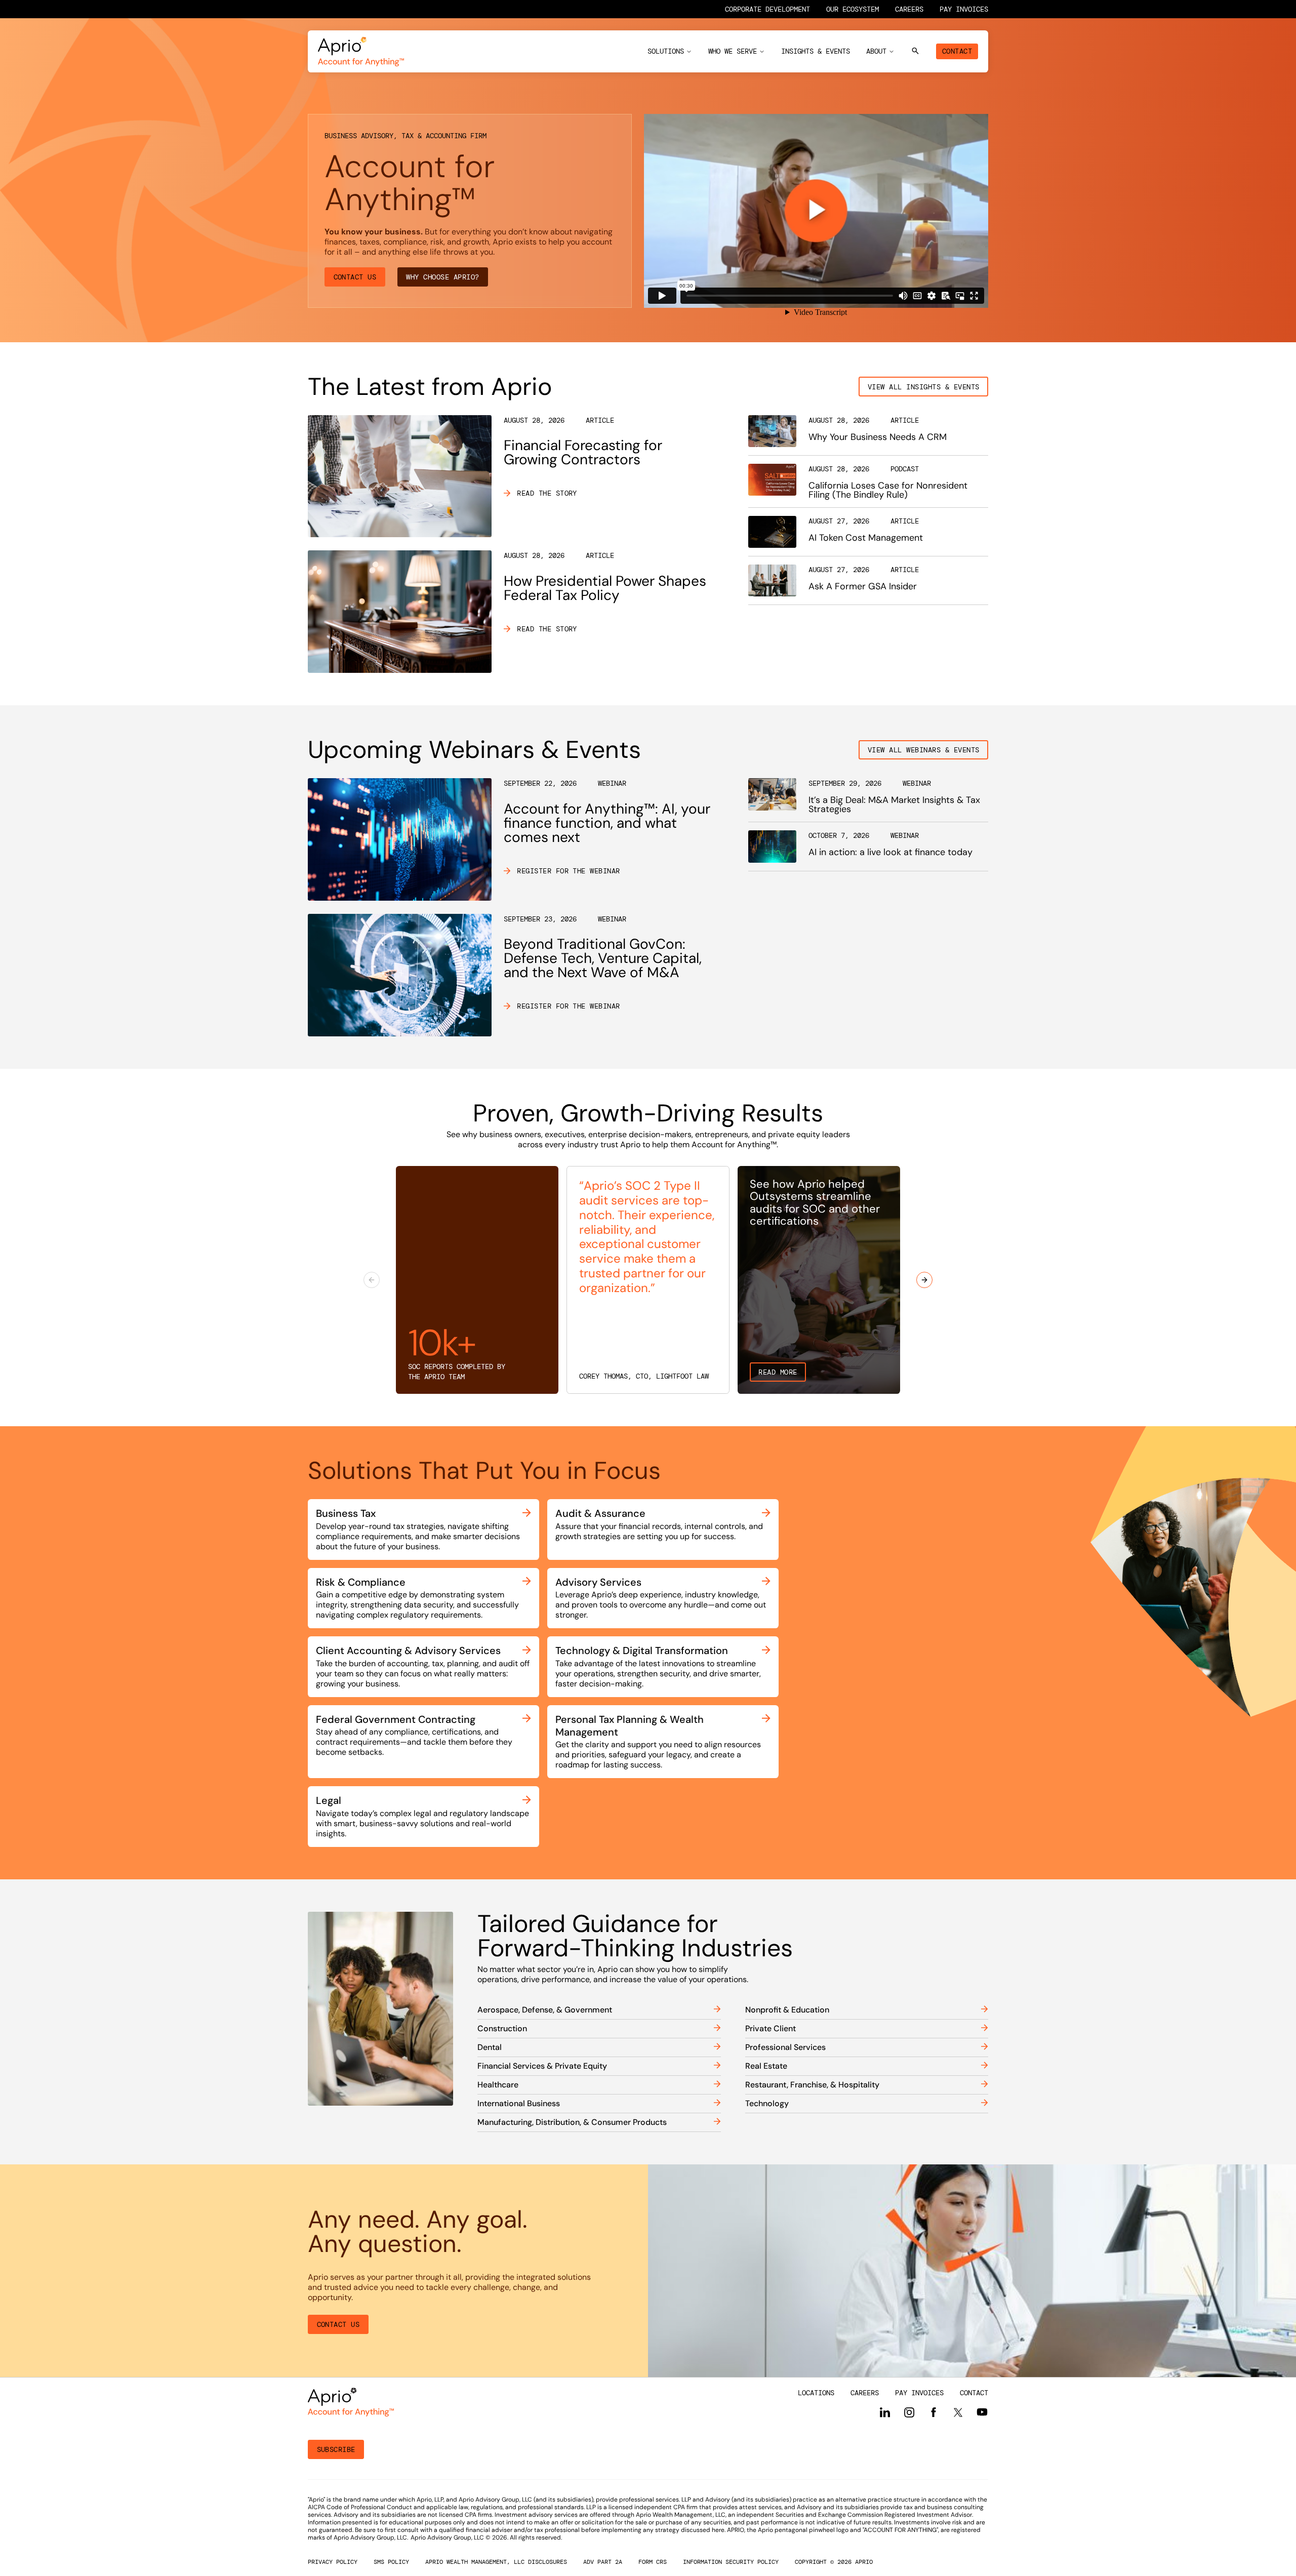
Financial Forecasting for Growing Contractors (583, 452)
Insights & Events (816, 51)
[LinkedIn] (885, 2412)
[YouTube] (982, 2412)
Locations (816, 2393)
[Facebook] (934, 2412)
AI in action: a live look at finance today (890, 852)
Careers (909, 9)
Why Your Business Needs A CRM (878, 437)
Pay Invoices (964, 9)
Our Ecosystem (853, 9)
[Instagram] (909, 2412)
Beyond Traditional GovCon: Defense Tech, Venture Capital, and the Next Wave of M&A (603, 958)
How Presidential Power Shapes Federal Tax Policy (605, 588)
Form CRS (653, 2562)
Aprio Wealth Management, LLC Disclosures (496, 2562)
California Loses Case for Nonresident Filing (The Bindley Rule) (888, 490)
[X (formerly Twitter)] (958, 2412)
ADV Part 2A (603, 2562)
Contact (957, 51)
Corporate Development (767, 9)
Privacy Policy (333, 2562)
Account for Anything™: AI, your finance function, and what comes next (607, 823)
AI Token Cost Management (866, 538)
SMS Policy (391, 2562)
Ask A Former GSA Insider (863, 586)
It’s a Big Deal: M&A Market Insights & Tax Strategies (894, 804)
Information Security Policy (731, 2562)
